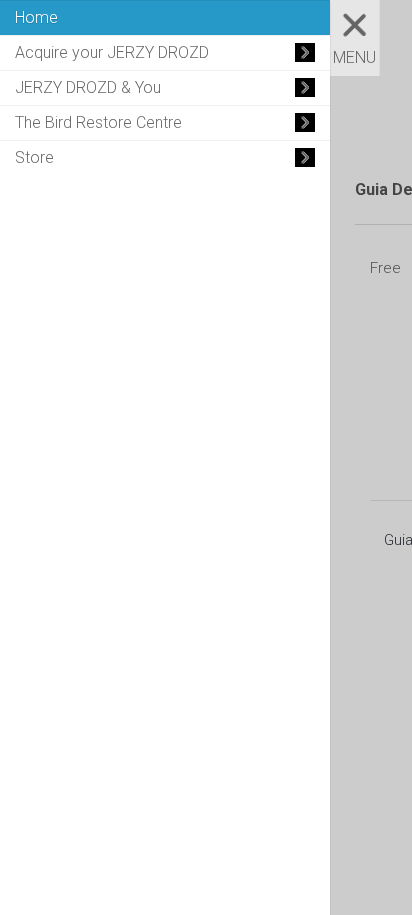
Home (36, 17)
